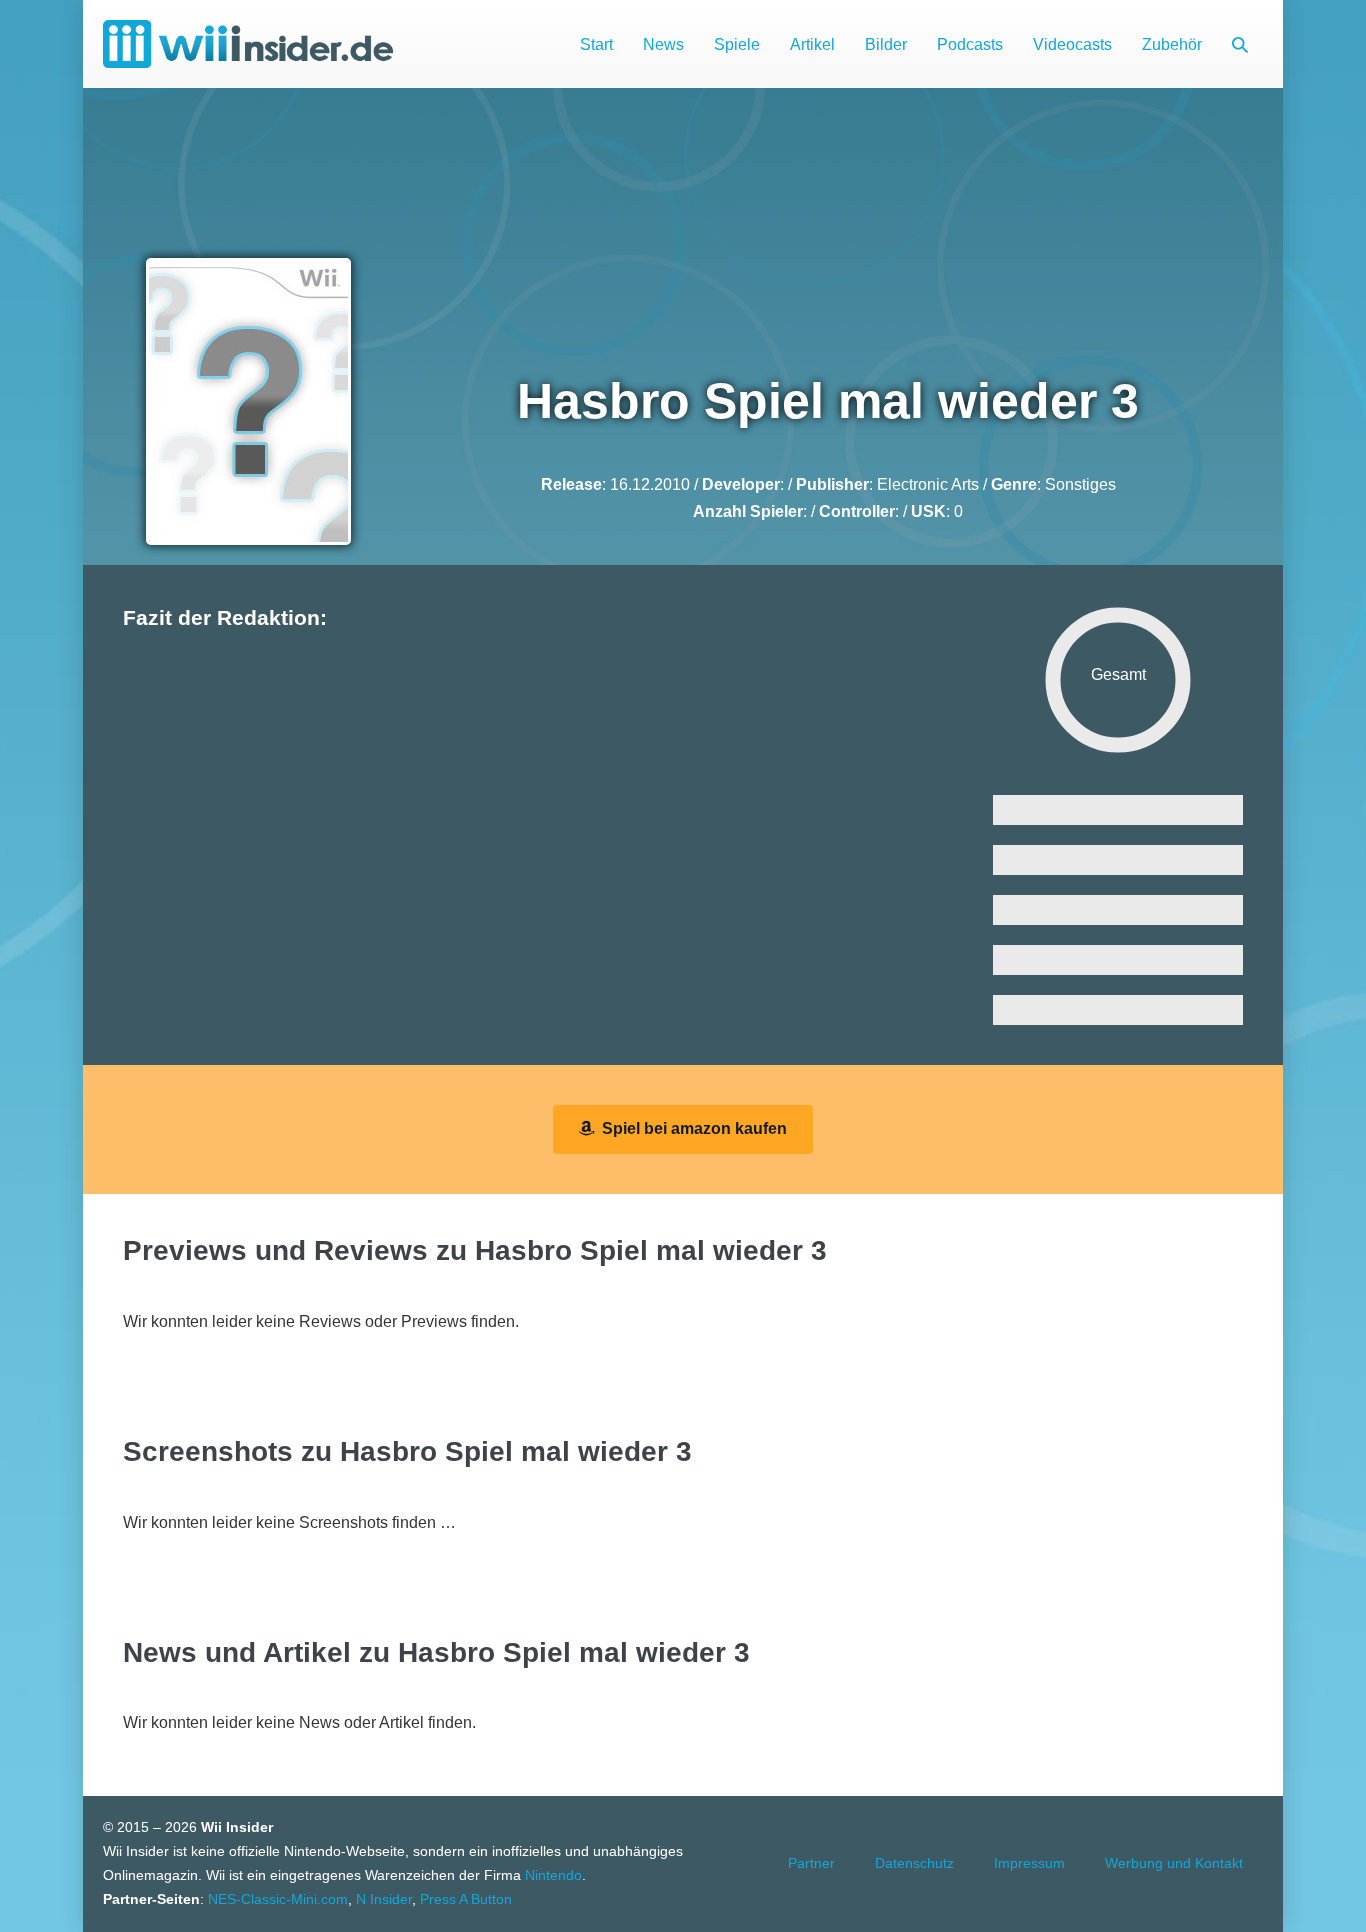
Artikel (812, 44)
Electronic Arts (928, 484)
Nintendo (553, 1875)
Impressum (1029, 1863)
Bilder (886, 44)
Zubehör (1172, 44)
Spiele (737, 44)
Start (596, 44)
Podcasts (970, 44)
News (663, 44)
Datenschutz (914, 1863)
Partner (811, 1863)
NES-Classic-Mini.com (278, 1899)
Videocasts (1072, 44)
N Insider (384, 1899)
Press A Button (466, 1899)
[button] (1240, 44)
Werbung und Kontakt (1174, 1863)
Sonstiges (1080, 484)
